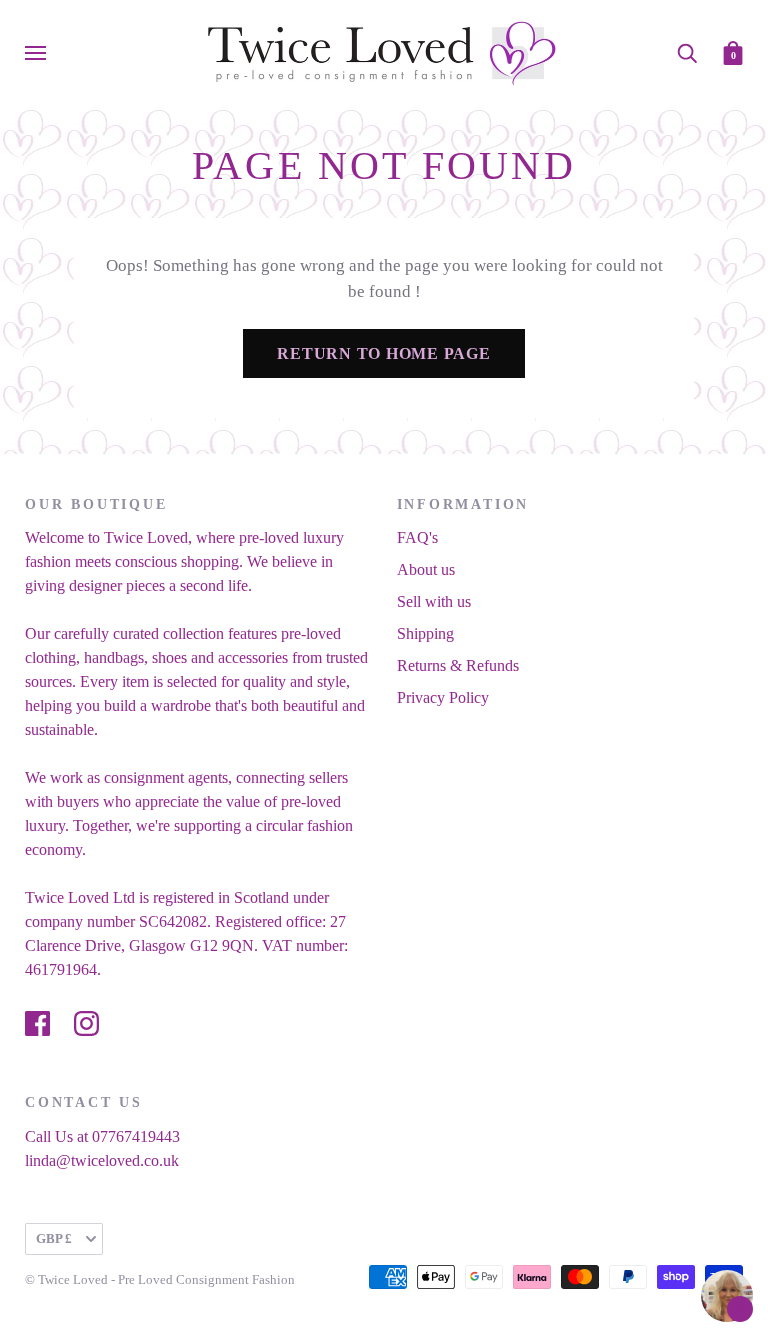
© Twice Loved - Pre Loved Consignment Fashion (160, 1279)
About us (426, 569)
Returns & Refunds (458, 665)
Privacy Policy (443, 697)
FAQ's (417, 537)
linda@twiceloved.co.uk (102, 1160)
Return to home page (383, 353)
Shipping (425, 633)
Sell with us (434, 601)
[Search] (687, 51)
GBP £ (54, 1238)
